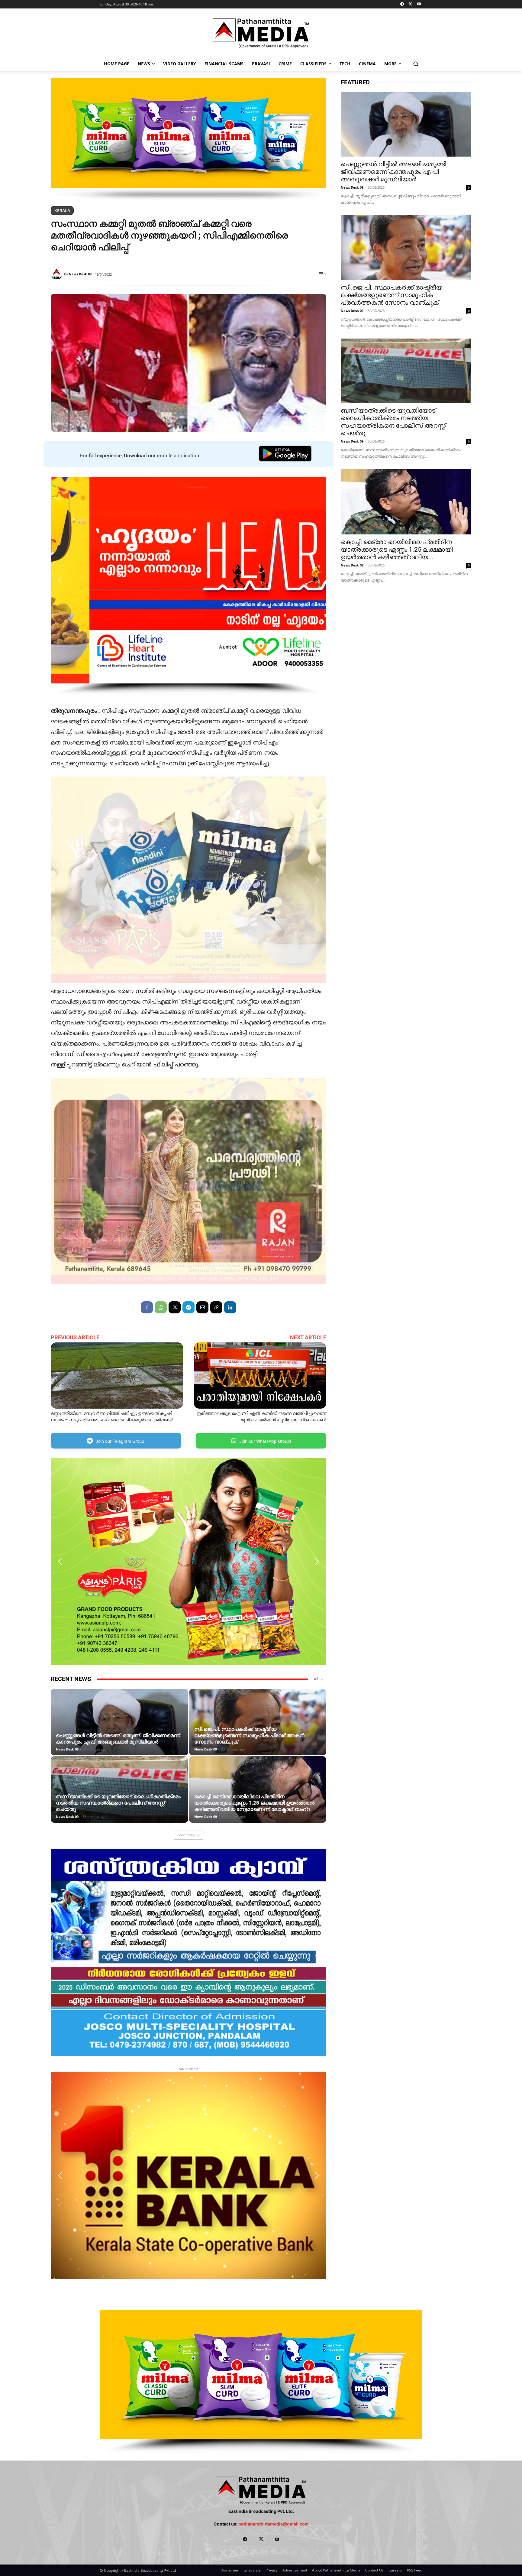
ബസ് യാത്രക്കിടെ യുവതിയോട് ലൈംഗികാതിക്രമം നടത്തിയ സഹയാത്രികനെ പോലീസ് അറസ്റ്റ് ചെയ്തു (118, 1803)
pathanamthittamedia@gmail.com (274, 2524)
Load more (186, 1835)
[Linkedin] (230, 1307)
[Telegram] (402, 4)
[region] (188, 139)
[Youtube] (419, 4)
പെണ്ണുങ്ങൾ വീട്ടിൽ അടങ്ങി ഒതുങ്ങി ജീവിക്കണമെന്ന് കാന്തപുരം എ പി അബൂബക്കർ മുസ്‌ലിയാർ (118, 1739)
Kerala (62, 211)
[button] (416, 64)
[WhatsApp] (161, 1307)
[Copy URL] (216, 1307)
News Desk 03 (80, 274)
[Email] (202, 1307)
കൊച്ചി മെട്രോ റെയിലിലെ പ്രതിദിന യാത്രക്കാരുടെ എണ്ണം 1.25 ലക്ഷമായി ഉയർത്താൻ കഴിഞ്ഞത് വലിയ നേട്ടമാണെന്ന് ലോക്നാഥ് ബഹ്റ (254, 1803)
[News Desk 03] (57, 274)
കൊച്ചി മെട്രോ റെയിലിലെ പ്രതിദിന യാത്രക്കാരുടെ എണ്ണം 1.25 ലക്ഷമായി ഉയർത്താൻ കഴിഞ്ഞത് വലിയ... (397, 550)
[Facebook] (147, 1307)
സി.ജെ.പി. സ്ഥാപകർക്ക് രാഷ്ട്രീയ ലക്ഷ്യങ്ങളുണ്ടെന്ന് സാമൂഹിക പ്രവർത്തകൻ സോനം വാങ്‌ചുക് (249, 1735)
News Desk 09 (67, 1749)
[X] (410, 4)
